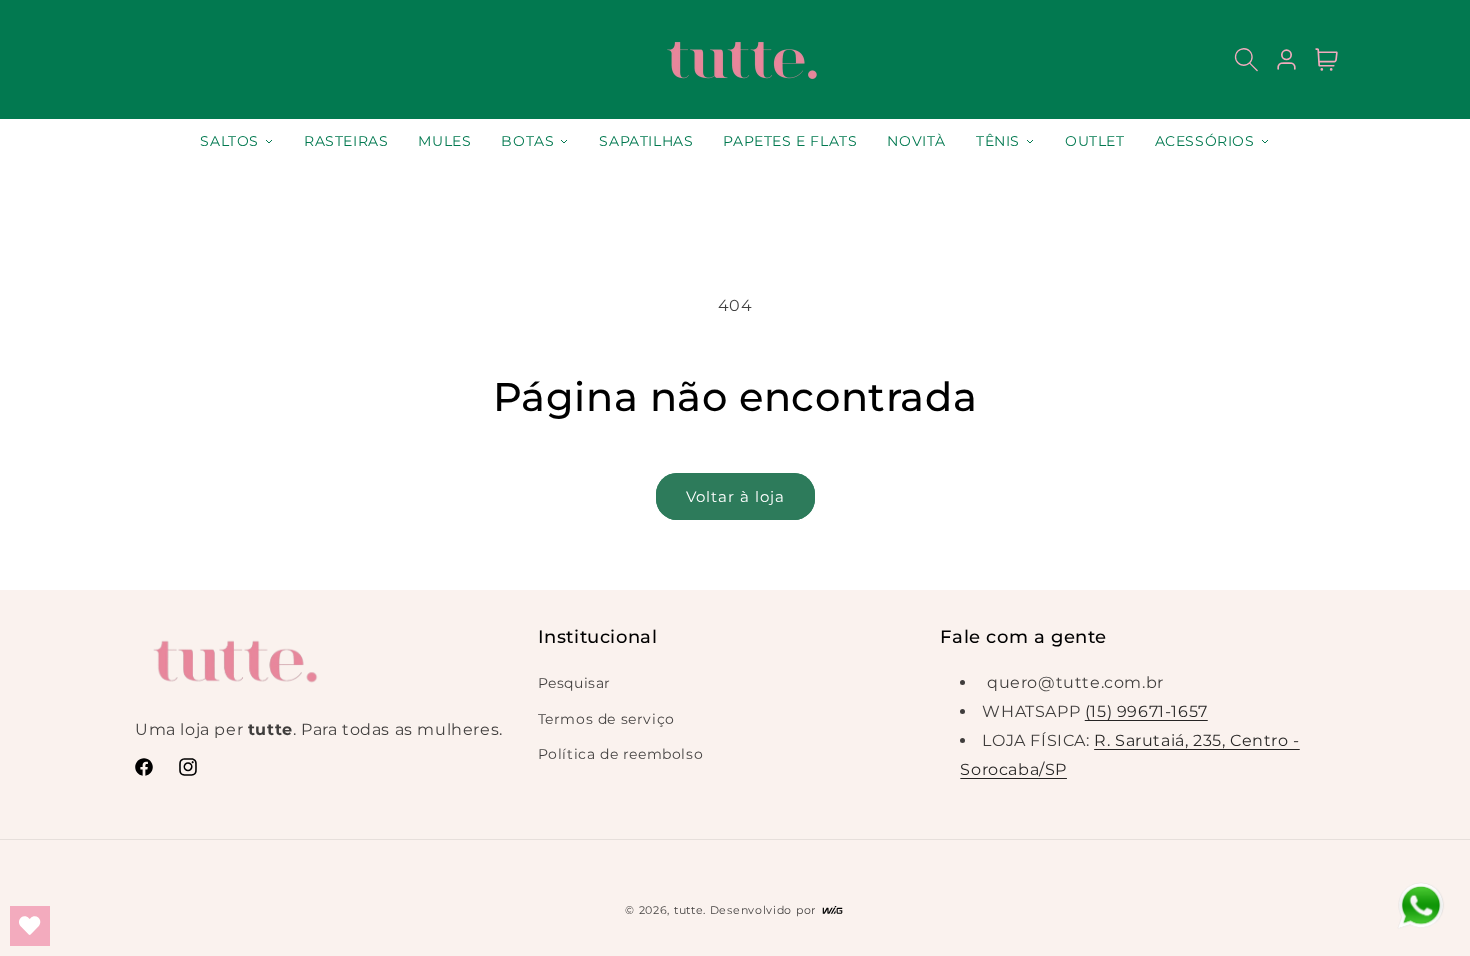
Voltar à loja (735, 496)
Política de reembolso (621, 754)
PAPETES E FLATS (790, 141)
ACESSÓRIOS (1205, 141)
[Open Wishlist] (30, 926)
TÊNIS (998, 141)
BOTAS (527, 141)
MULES (444, 141)
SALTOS (229, 141)
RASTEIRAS (346, 141)
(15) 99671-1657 (1146, 711)
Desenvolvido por (765, 910)
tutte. (690, 910)
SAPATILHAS (646, 141)
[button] (1246, 59)
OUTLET (1095, 141)
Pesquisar (574, 683)
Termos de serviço (606, 719)
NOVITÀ (916, 141)
